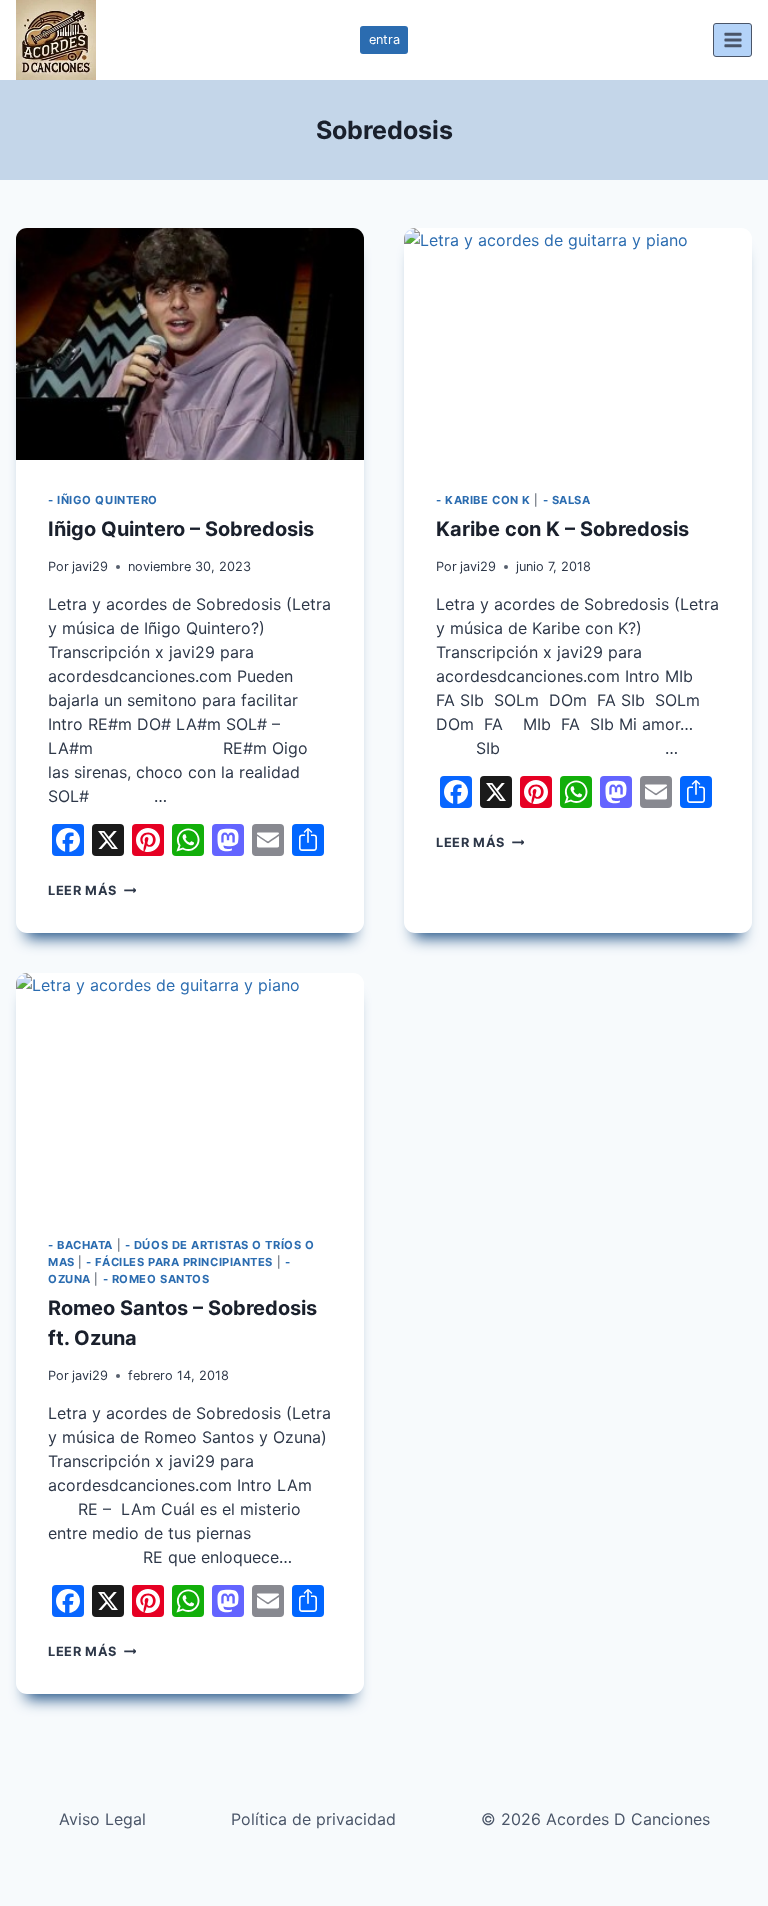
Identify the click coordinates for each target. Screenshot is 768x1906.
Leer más (92, 890)
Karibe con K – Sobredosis (562, 529)
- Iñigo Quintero (103, 500)
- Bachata (80, 1245)
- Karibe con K (483, 500)
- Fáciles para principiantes (179, 1262)
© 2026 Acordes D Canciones (595, 1819)
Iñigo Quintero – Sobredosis (181, 529)
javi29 (90, 566)
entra (384, 39)
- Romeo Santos (156, 1279)
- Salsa (567, 500)
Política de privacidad (313, 1819)
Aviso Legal (102, 1819)
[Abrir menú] (732, 39)
